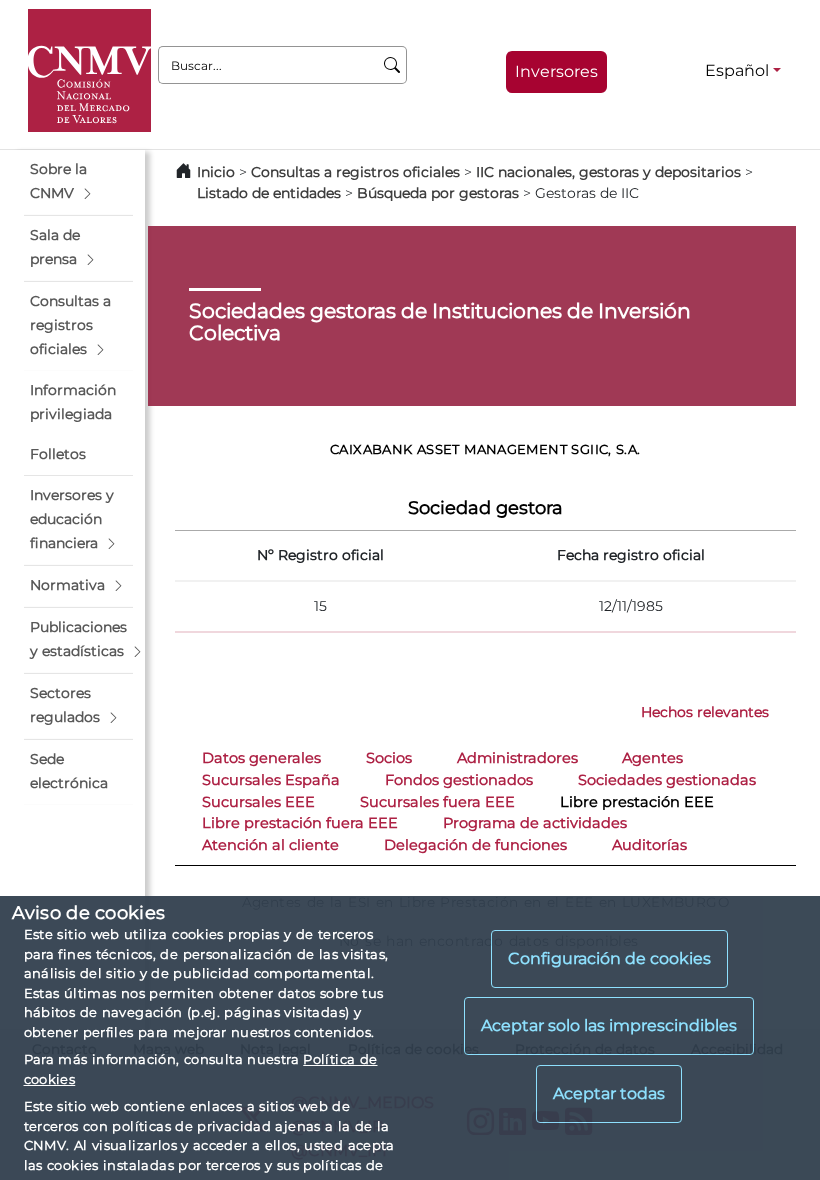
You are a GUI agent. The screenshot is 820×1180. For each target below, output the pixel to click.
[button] (78, 182)
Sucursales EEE (258, 802)
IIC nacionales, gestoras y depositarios (608, 172)
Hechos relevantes (705, 712)
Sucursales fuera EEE (437, 802)
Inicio (216, 172)
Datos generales (261, 758)
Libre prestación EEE (637, 802)
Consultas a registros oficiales (355, 172)
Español (737, 70)
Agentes (652, 758)
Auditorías (649, 845)
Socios (389, 758)
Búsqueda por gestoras (438, 193)
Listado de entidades (269, 193)
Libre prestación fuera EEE (300, 823)
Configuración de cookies (609, 958)
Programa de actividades (535, 823)
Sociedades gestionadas (667, 780)
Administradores (517, 758)
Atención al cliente (270, 845)
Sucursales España (271, 780)
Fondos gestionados (459, 780)
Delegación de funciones (475, 845)
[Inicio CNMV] (89, 70)
